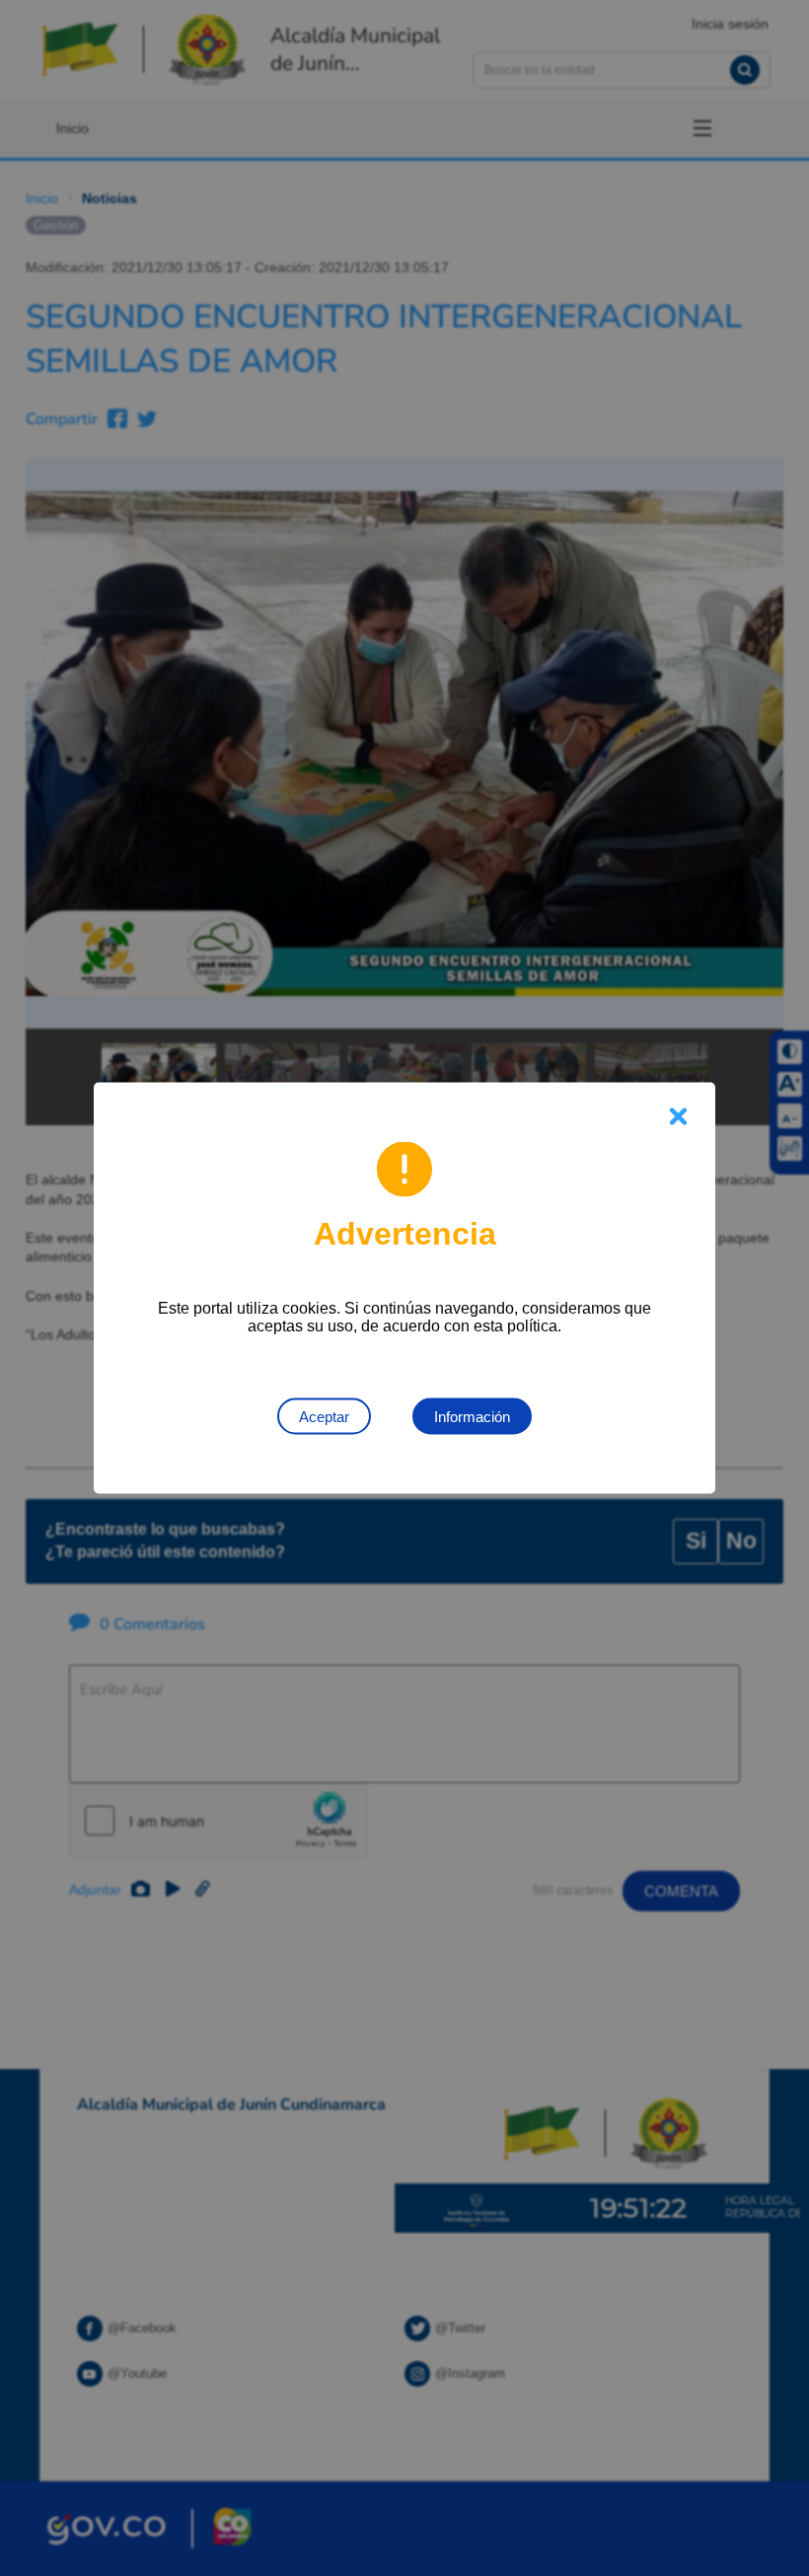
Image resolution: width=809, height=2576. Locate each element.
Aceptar (324, 1417)
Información (472, 1417)
